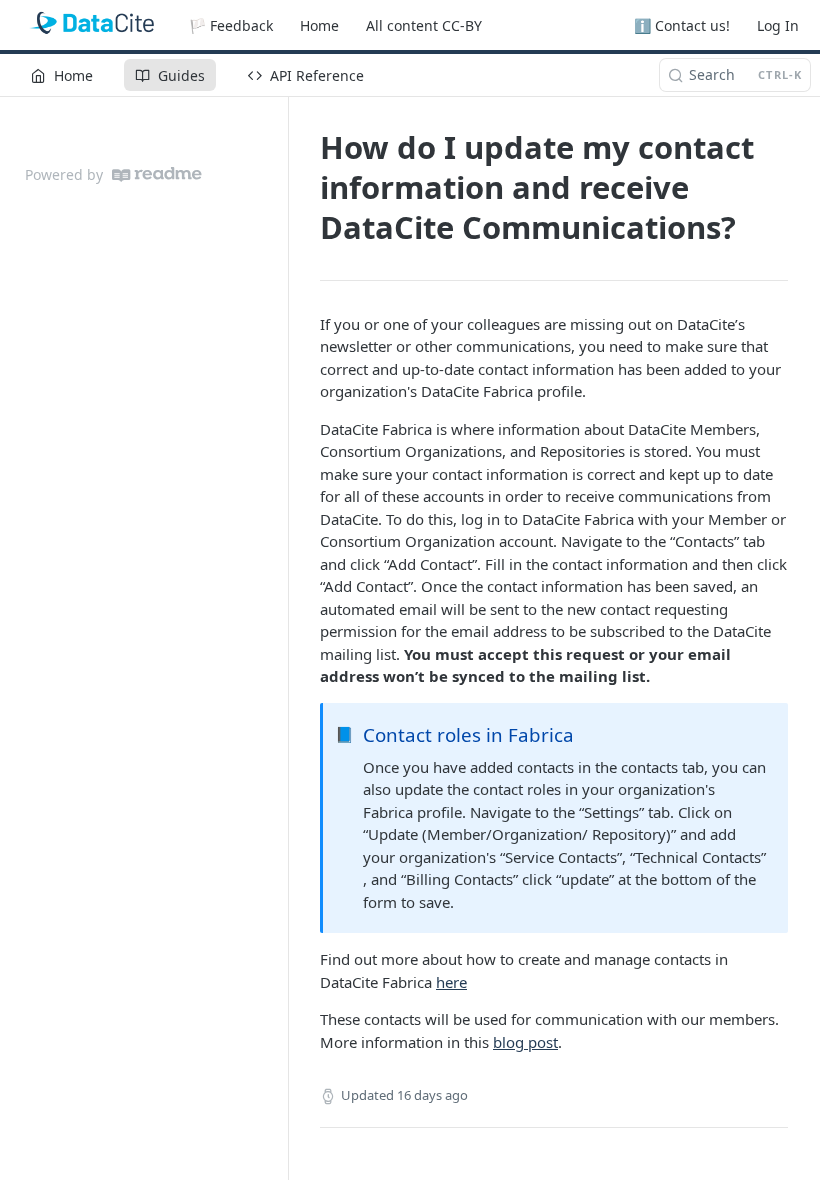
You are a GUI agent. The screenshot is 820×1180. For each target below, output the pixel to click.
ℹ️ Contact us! (682, 25)
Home (319, 25)
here (451, 982)
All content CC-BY (424, 25)
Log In (778, 25)
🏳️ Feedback (231, 25)
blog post (525, 1042)
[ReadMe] (157, 174)
